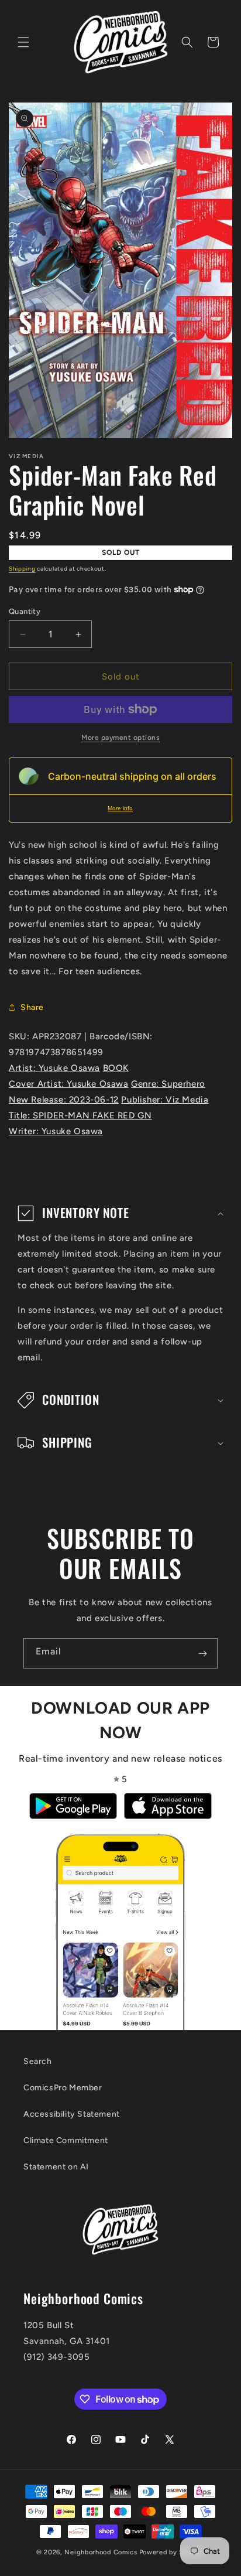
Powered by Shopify (172, 2552)
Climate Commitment (66, 2140)
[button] (23, 42)
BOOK (116, 1068)
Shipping (22, 569)
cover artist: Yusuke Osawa (69, 1084)
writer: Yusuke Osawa (56, 1131)
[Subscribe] (202, 1653)
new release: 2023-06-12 (64, 1100)
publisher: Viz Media (165, 1100)
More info (120, 808)
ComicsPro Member (63, 2088)
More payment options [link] (120, 738)
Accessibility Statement (72, 2114)
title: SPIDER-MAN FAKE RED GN (80, 1115)
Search (38, 2061)
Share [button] (32, 1007)
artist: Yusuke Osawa (54, 1068)
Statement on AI (56, 2167)
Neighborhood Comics (101, 2552)
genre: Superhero (168, 1084)
